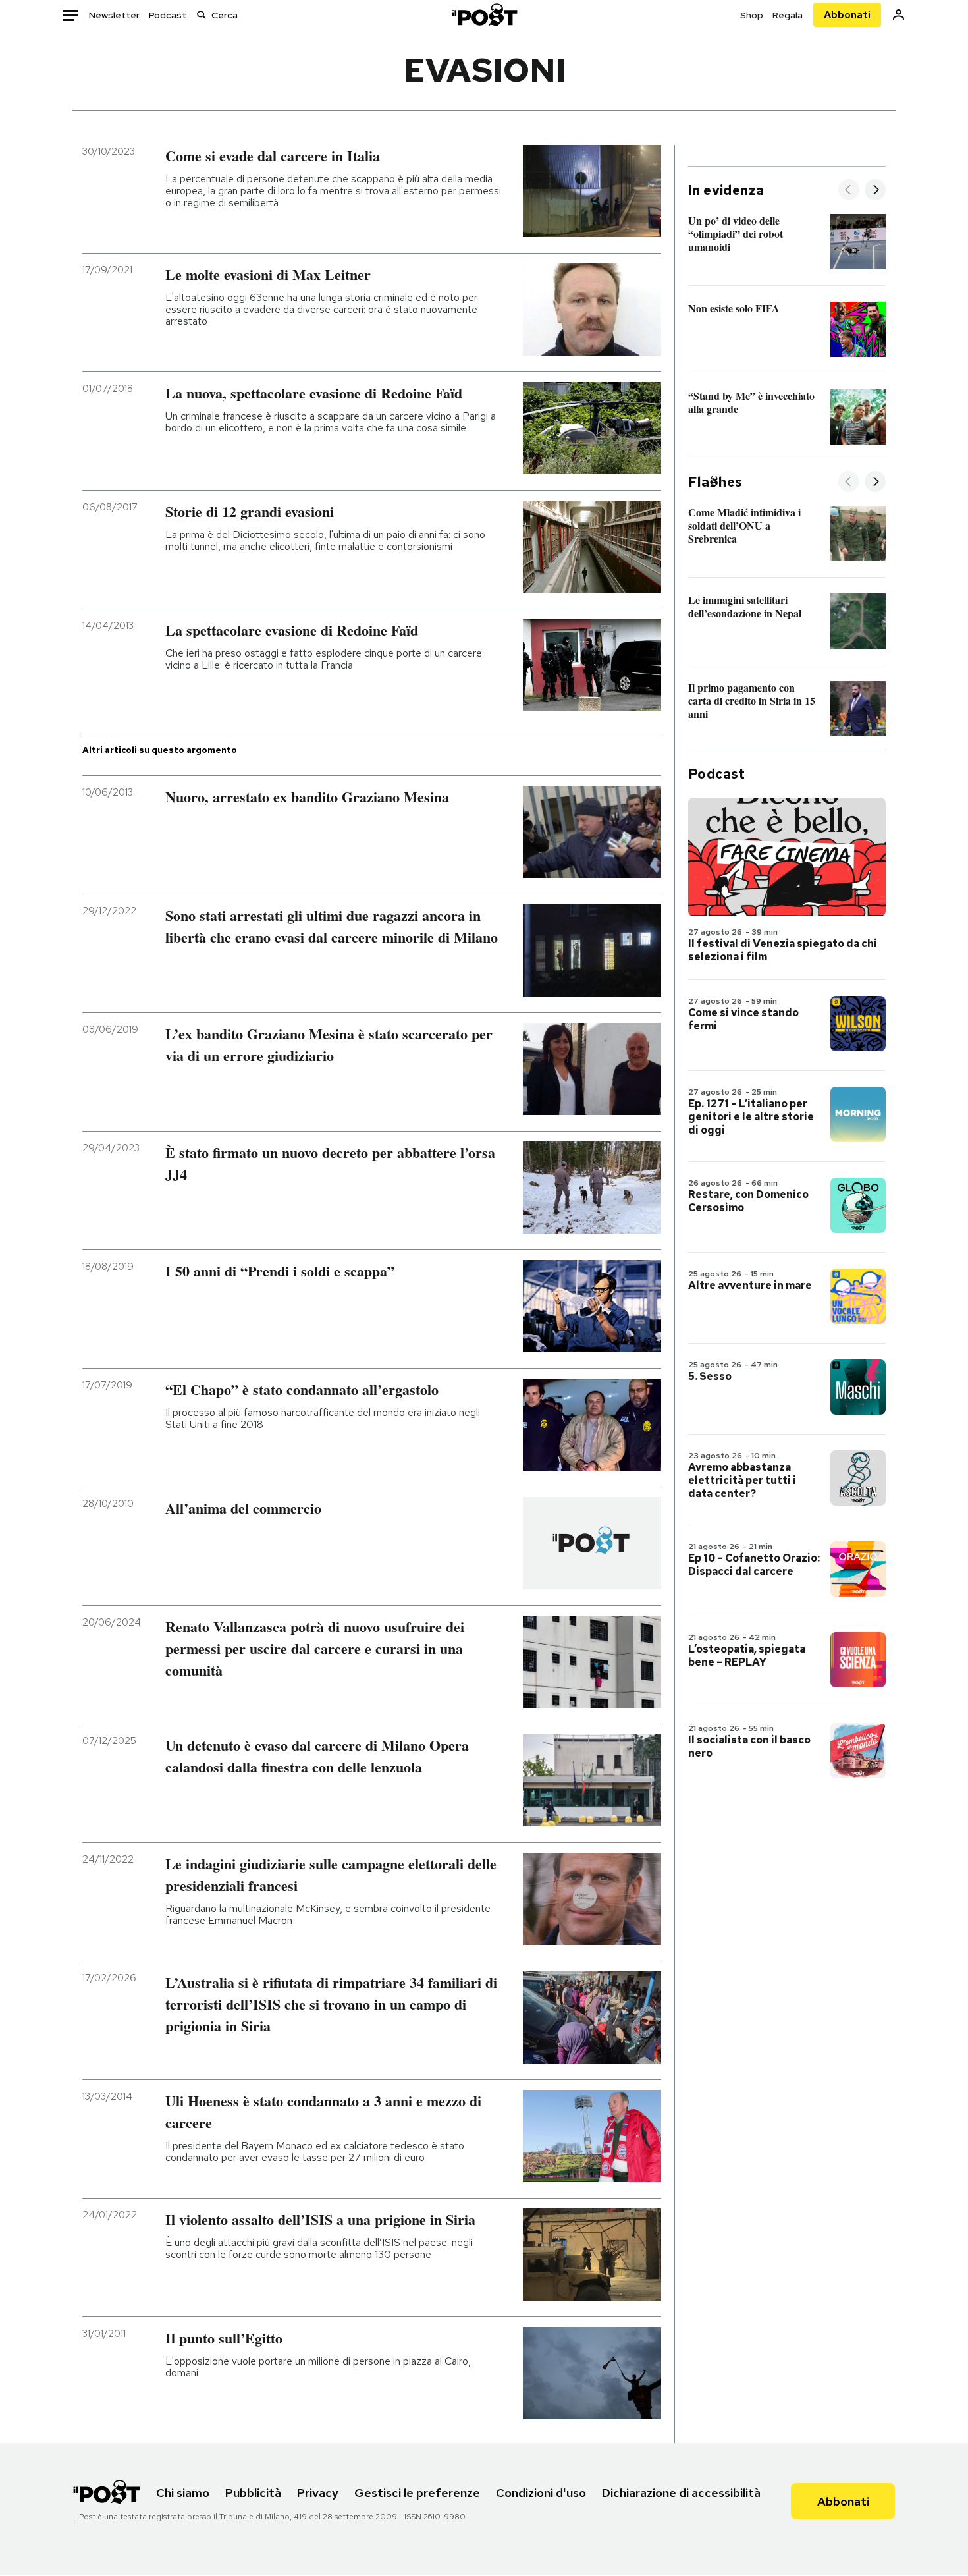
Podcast (168, 15)
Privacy (318, 2493)
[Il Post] (484, 15)
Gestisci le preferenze (417, 2493)
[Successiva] (875, 191)
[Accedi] (899, 15)
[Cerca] (202, 15)
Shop (752, 15)
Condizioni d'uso (541, 2493)
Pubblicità (253, 2493)
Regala (788, 15)
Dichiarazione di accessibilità (681, 2493)
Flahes (715, 482)
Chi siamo (183, 2493)
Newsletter (114, 15)
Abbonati (847, 15)
